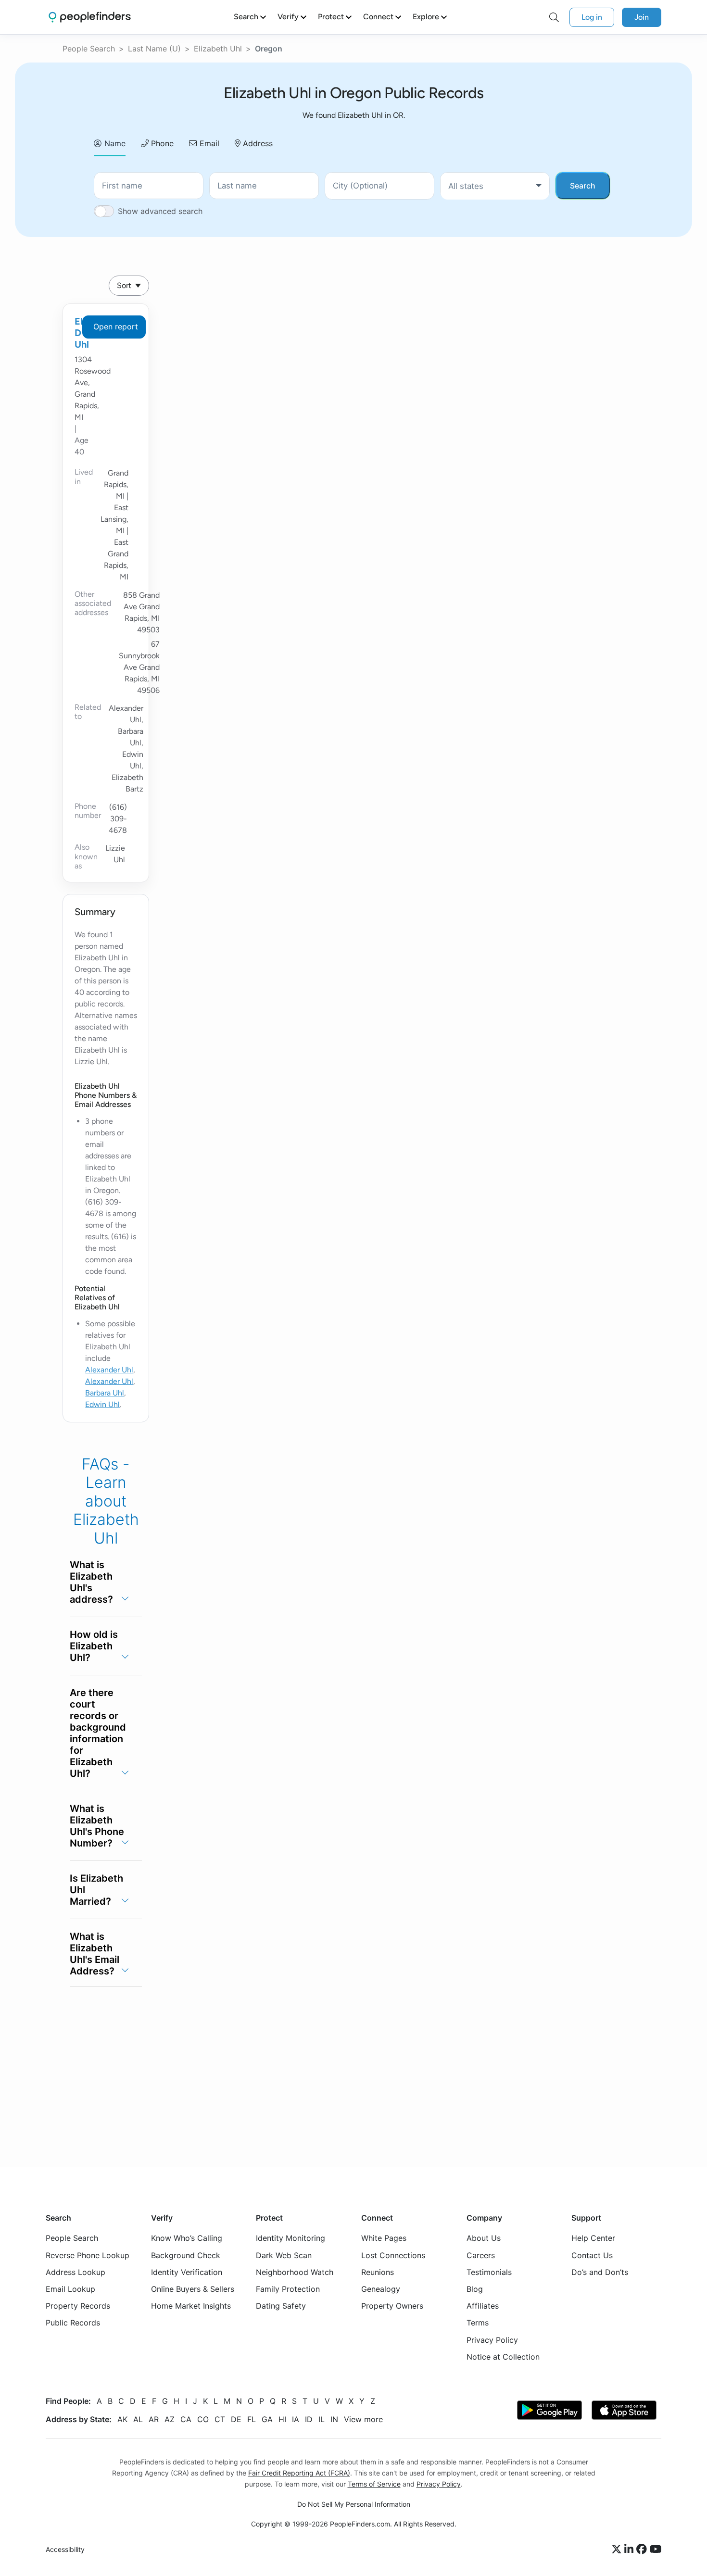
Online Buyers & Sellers (193, 2289)
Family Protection (288, 2289)
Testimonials (489, 2272)
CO (203, 2419)
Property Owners (392, 2306)
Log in (592, 17)
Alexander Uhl (109, 1370)
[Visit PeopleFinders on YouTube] (656, 2550)
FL (252, 2419)
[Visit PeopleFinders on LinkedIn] (630, 2550)
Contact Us (592, 2255)
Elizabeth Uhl (218, 49)
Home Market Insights (191, 2306)
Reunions (378, 2272)
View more (363, 2419)
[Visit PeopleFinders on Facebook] (643, 2550)
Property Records (78, 2306)
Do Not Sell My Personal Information (354, 2504)
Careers (481, 2255)
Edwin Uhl (102, 1404)
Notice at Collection (503, 2357)
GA (267, 2419)
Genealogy (381, 2289)
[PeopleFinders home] (90, 17)
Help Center (593, 2238)
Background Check (186, 2255)
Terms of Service (374, 2484)
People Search (89, 49)
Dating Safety (281, 2306)
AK (122, 2419)
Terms (478, 2323)
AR (154, 2419)
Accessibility (65, 2549)
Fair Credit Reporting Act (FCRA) (299, 2473)
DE (236, 2419)
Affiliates (483, 2306)
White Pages (384, 2238)
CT (220, 2419)
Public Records (73, 2323)
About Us (484, 2238)
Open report (116, 327)
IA (296, 2419)
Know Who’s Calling (187, 2238)
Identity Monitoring (290, 2238)
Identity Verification (187, 2272)
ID (309, 2419)
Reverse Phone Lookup (88, 2255)
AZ (170, 2419)
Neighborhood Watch (295, 2272)
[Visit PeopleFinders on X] (618, 2550)
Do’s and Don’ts (600, 2272)
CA (186, 2419)
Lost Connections (393, 2255)
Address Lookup (76, 2272)
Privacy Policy (492, 2339)
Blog (475, 2289)
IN (334, 2419)
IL (322, 2419)
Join (642, 17)
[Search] (554, 17)
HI (282, 2419)
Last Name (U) (154, 49)
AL (138, 2419)
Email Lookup (70, 2289)
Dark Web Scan (284, 2255)
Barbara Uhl (105, 1393)
